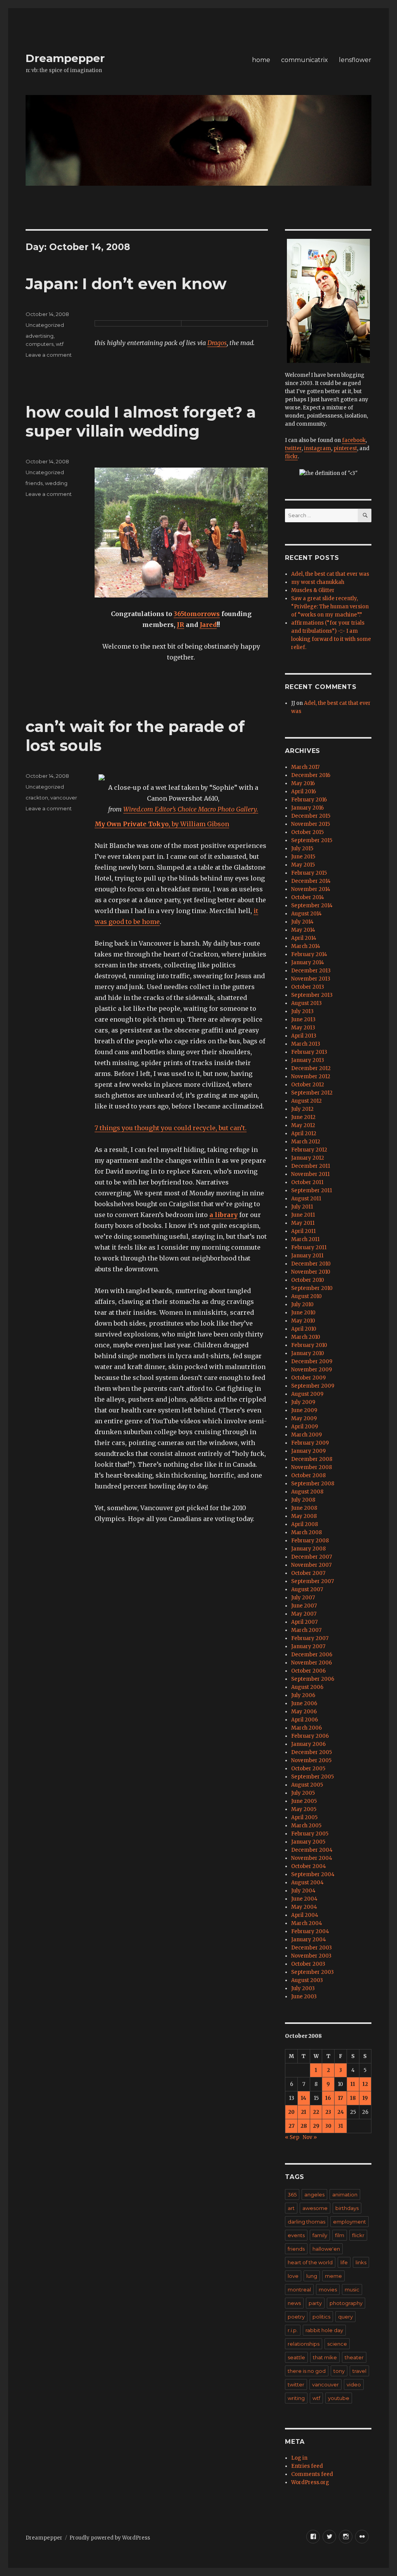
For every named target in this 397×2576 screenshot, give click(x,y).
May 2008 (304, 1516)
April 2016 (304, 792)
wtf (60, 344)
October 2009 (308, 1378)
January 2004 (309, 1940)
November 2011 (310, 1174)
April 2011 (303, 1231)
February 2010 (309, 1345)
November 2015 (311, 824)
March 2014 (306, 946)
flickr (291, 457)
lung (312, 2276)
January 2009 (308, 1451)
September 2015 (312, 840)
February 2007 (310, 1638)
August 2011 (306, 1199)
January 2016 (307, 808)
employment (350, 2222)
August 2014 (306, 914)
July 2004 (303, 1891)
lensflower (355, 60)
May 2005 (304, 1809)
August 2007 (307, 1589)
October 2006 (308, 1671)
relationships (304, 2344)
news (294, 2303)
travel (359, 2371)
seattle (296, 2357)
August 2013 (306, 1003)
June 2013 (303, 1020)
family (320, 2235)
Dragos (217, 343)
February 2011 (309, 1247)
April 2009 (305, 1427)
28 (304, 2126)
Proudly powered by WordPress (110, 2538)
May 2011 (303, 1223)
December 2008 (312, 1459)
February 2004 (310, 1931)
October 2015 (307, 832)
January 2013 (308, 1060)
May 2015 (303, 865)
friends (34, 483)
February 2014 (309, 954)
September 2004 (313, 1874)
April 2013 (304, 1036)
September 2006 (313, 1679)
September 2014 (312, 906)
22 (316, 2112)
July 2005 (303, 1793)
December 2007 (312, 1557)
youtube (339, 2398)
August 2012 (306, 1101)
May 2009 (304, 1418)
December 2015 (311, 816)
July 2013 (302, 1011)
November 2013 (311, 979)
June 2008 (304, 1508)
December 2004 (312, 1850)
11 (353, 2084)
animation (345, 2194)
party (315, 2303)
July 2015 (302, 849)
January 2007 (308, 1646)
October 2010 (308, 1280)
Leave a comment (49, 355)
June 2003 (304, 1997)
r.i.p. (293, 2330)
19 (365, 2098)
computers (40, 344)
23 (328, 2112)
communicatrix (305, 60)
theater (354, 2357)
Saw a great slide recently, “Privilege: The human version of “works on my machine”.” (330, 607)
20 (291, 2112)
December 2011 (311, 1166)
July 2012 (302, 1109)
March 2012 (306, 1142)
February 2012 (309, 1150)
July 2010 (302, 1304)
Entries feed (307, 2466)
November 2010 (311, 1272)
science (337, 2344)
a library (224, 1215)
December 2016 (311, 775)
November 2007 (311, 1565)
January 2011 (307, 1256)
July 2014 (302, 922)
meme (333, 2276)
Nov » (310, 2137)
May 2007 (304, 1614)
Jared (208, 625)
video (354, 2384)
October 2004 (309, 1866)
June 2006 (304, 1703)
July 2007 (303, 1598)
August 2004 (307, 1883)
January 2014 (308, 963)
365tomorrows (197, 614)
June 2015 (303, 857)
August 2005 (307, 1785)
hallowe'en (326, 2249)
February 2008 (310, 1541)
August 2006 (307, 1687)
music (352, 2289)
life (344, 2262)
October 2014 (308, 897)
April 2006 (305, 1720)
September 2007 (312, 1581)
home (261, 60)
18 (353, 2098)
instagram (318, 448)
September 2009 (313, 1386)
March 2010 (306, 1337)
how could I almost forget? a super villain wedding (141, 421)
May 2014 (303, 930)
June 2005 (304, 1801)
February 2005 (310, 1834)
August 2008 (307, 1492)
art (291, 2208)
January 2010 (308, 1353)
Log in (299, 2458)
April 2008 (305, 1524)
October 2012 (308, 1085)
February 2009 (310, 1443)
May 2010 (303, 1321)
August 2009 (307, 1394)
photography (346, 2303)
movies (328, 2289)
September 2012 (312, 1093)
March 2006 (306, 1728)
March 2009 (306, 1435)
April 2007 (304, 1622)
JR (180, 625)
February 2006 (310, 1736)
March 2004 (307, 1923)
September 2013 (312, 995)
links (361, 2262)
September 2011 (312, 1190)
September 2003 (312, 1972)
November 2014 (311, 889)
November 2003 (311, 1956)
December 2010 (311, 1264)
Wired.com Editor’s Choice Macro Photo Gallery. (191, 809)
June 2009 (304, 1410)
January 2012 (308, 1158)
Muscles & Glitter (313, 590)
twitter (293, 448)
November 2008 (312, 1467)
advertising (40, 336)
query (345, 2317)
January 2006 (308, 1744)
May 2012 (303, 1125)
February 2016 (309, 800)
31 (341, 2126)
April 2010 (304, 1329)
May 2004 (304, 1907)
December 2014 (311, 881)
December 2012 (311, 1068)
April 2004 (305, 1915)
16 (328, 2098)
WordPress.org (310, 2482)
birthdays (347, 2208)
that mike (325, 2357)
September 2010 (312, 1288)
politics (321, 2317)
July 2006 (303, 1695)
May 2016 (303, 783)
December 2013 (311, 971)
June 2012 (303, 1117)
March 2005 (306, 1826)
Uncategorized (45, 325)
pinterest (345, 448)
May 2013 (303, 1028)
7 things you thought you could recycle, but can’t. (171, 1128)
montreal (299, 2289)
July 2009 (303, 1402)
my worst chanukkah (318, 582)
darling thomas (306, 2222)
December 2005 (312, 1752)
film (340, 2235)
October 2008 (308, 1475)
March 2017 (305, 767)
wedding (56, 483)
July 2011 (302, 1207)
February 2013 (309, 1052)
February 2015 (309, 873)
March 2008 (306, 1532)
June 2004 (304, 1899)
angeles (314, 2194)
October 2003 (308, 1964)
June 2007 (304, 1606)
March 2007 (306, 1630)
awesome (315, 2208)
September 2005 (312, 1777)
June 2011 (303, 1215)
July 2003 (303, 1988)
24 (341, 2112)
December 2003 (312, 1948)
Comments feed (312, 2474)
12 (365, 2084)
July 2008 (303, 1500)
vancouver (64, 798)
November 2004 (312, 1858)
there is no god (307, 2371)
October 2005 (308, 1769)
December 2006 (312, 1655)
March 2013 (306, 1044)
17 (341, 2098)
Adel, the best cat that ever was (330, 574)
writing (296, 2398)
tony (339, 2371)
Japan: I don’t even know (126, 284)
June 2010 (303, 1313)
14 (304, 2098)
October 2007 (308, 1573)
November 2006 (312, 1663)
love (293, 2276)
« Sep (292, 2137)
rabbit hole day (324, 2330)
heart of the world (310, 2262)
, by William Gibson (162, 824)
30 (328, 2126)
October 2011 (307, 1182)
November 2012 (311, 1076)
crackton (37, 798)
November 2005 (311, 1760)
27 (292, 2126)
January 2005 (308, 1842)
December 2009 (312, 1361)
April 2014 (304, 938)
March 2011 (305, 1239)
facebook (354, 440)
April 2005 (304, 1817)
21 (304, 2112)
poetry (296, 2317)
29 (316, 2126)
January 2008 (308, 1549)
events (296, 2235)
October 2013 (308, 987)
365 (292, 2194)
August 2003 (307, 1980)
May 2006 (304, 1712)
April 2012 (304, 1133)
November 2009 (312, 1370)
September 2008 (313, 1484)
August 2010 (306, 1296)
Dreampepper (65, 58)
